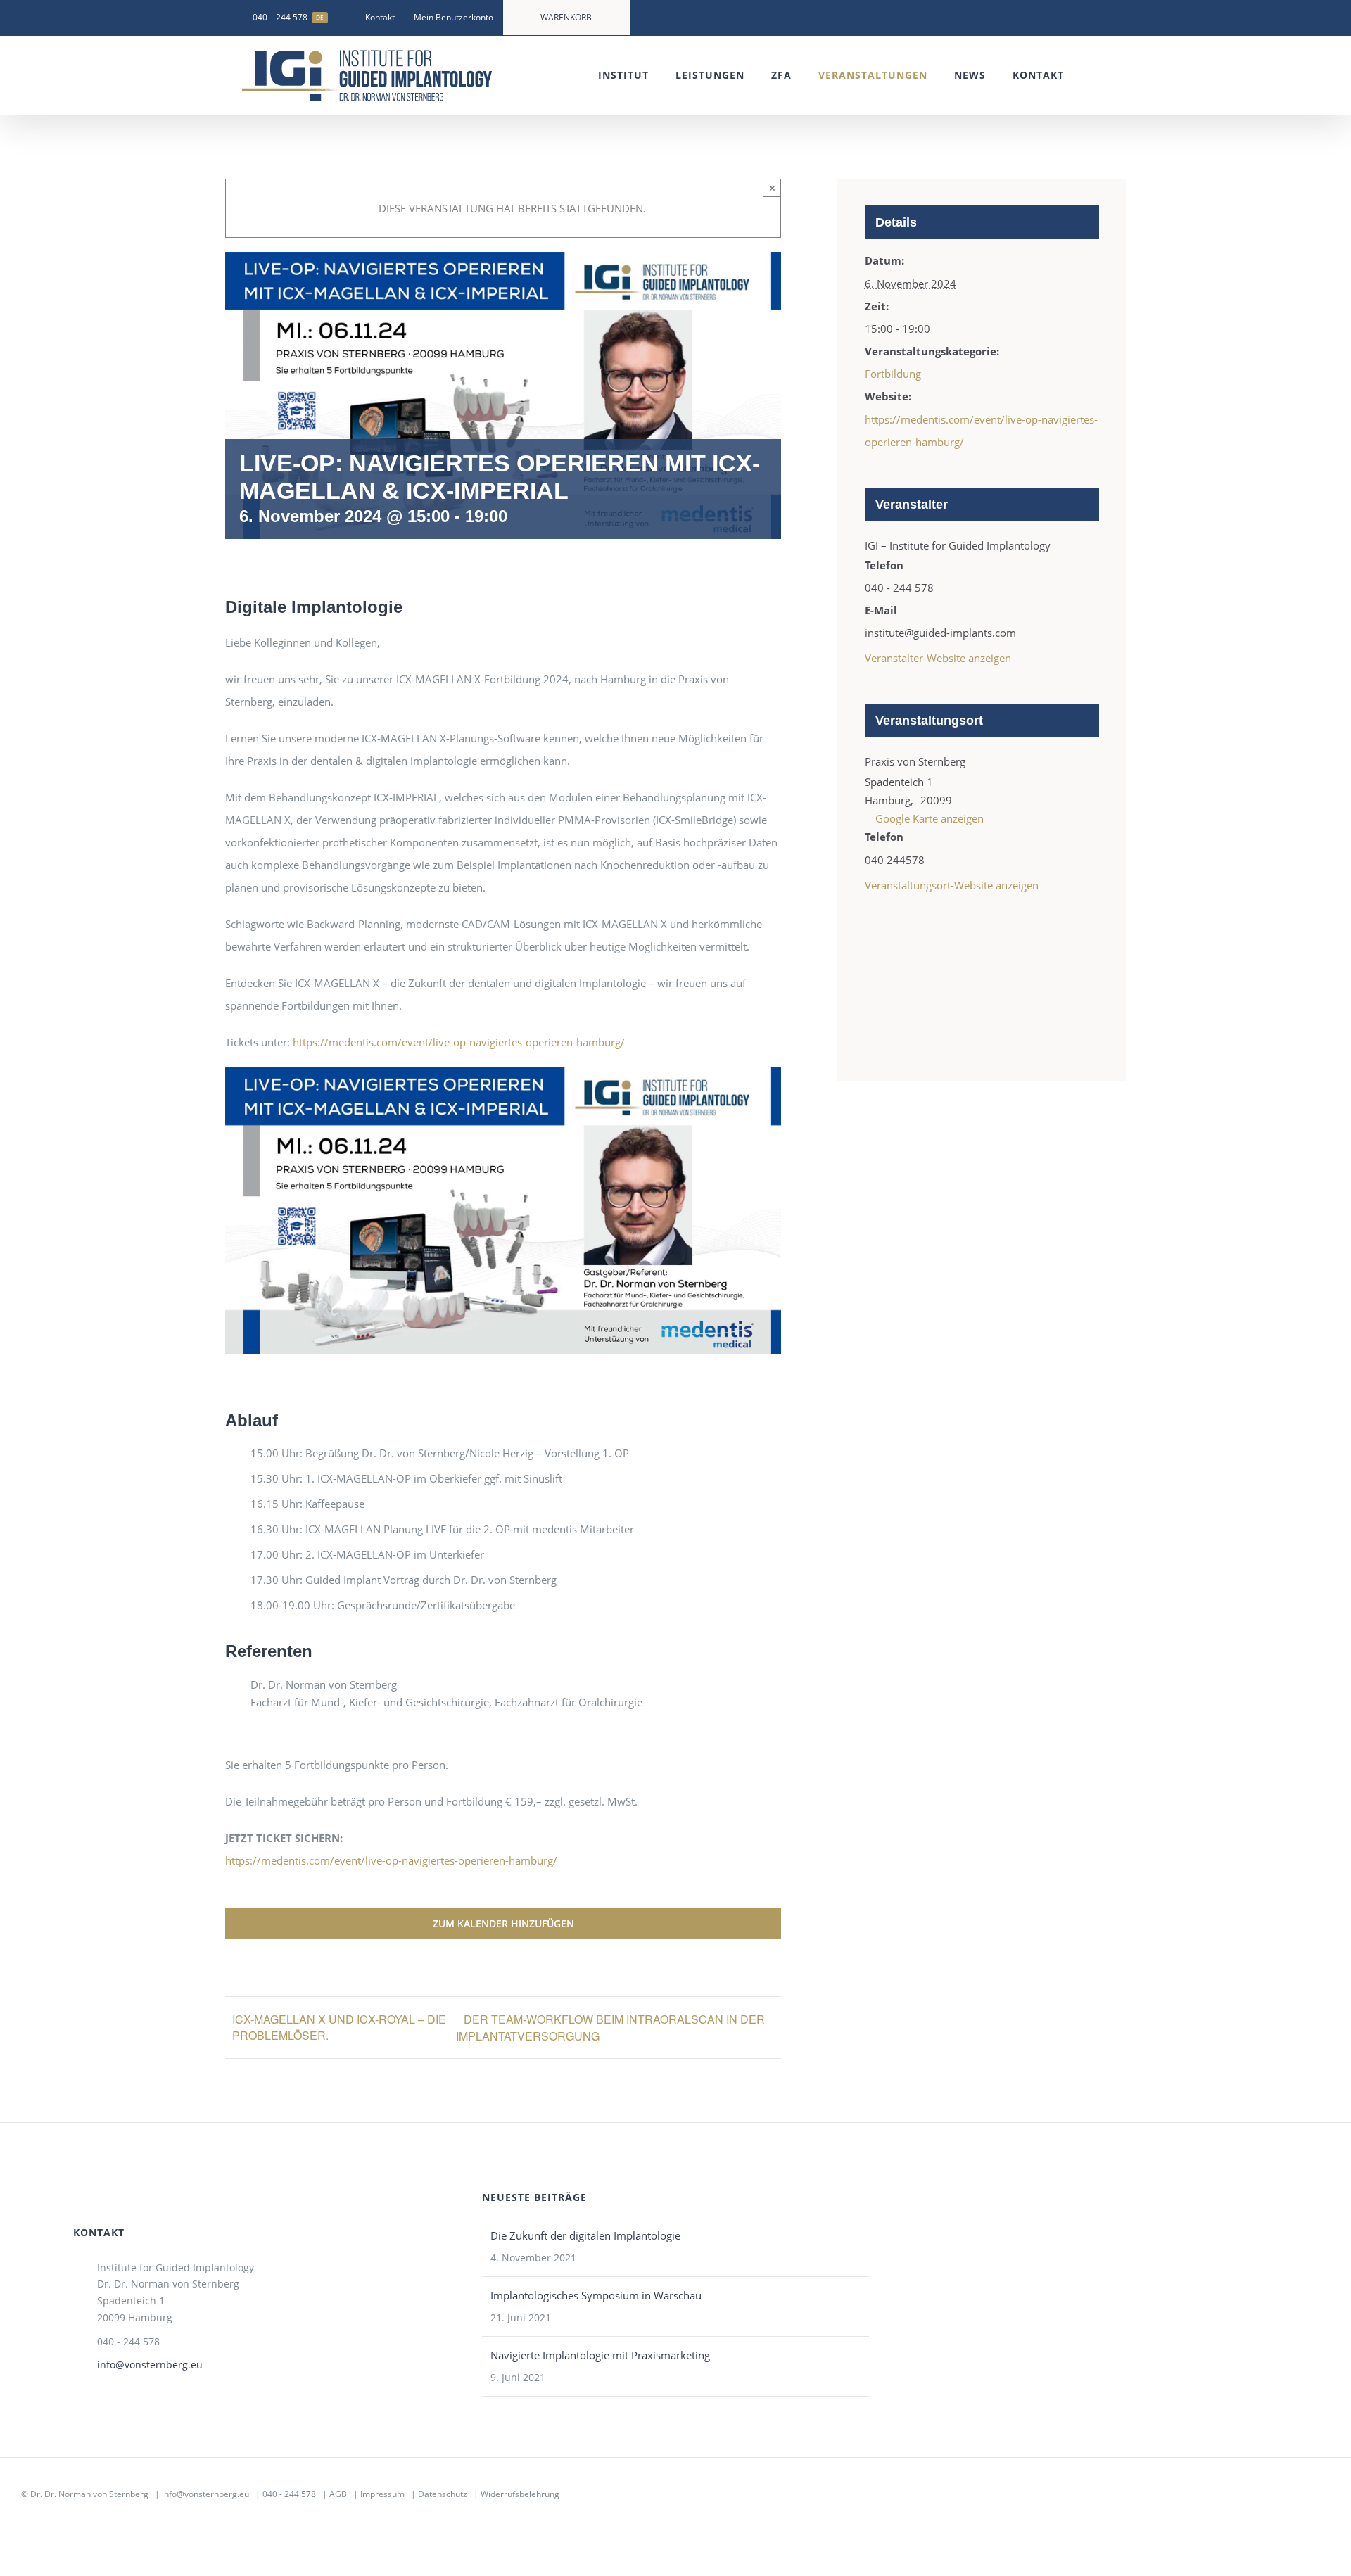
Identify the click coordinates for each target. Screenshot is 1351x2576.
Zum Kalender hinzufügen (503, 1923)
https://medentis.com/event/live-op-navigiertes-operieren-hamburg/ (459, 1042)
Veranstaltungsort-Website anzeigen (952, 885)
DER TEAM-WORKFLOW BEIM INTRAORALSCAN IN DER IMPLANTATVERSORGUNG (610, 2028)
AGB (338, 2494)
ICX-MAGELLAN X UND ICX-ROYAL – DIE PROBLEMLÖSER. (339, 2027)
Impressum (382, 2494)
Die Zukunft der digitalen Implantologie (585, 2235)
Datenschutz (443, 2494)
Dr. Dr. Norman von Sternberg (89, 2494)
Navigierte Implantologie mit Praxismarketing (600, 2355)
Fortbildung (893, 374)
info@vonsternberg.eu (150, 2365)
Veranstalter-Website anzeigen (938, 658)
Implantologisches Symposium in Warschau (596, 2295)
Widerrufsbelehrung (520, 2494)
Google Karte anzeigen (930, 818)
